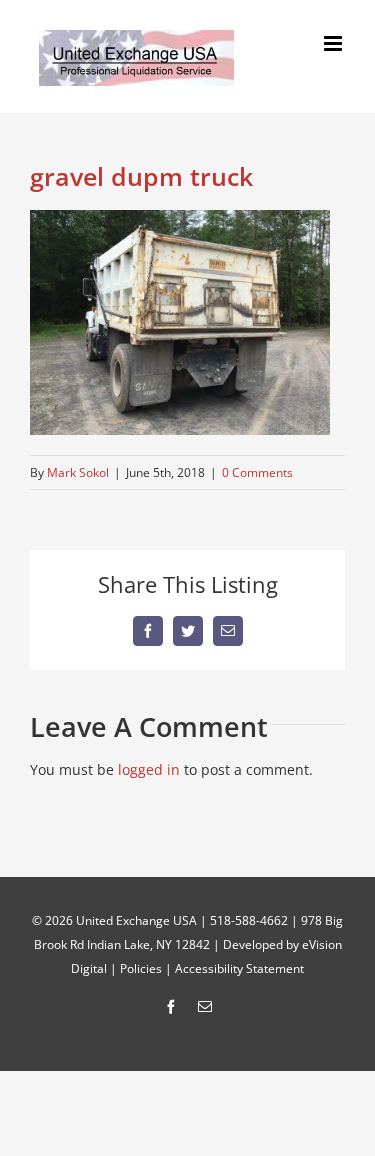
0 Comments (257, 472)
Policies (141, 968)
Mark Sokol (78, 472)
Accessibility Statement (239, 968)
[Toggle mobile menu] (334, 43)
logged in (149, 769)
